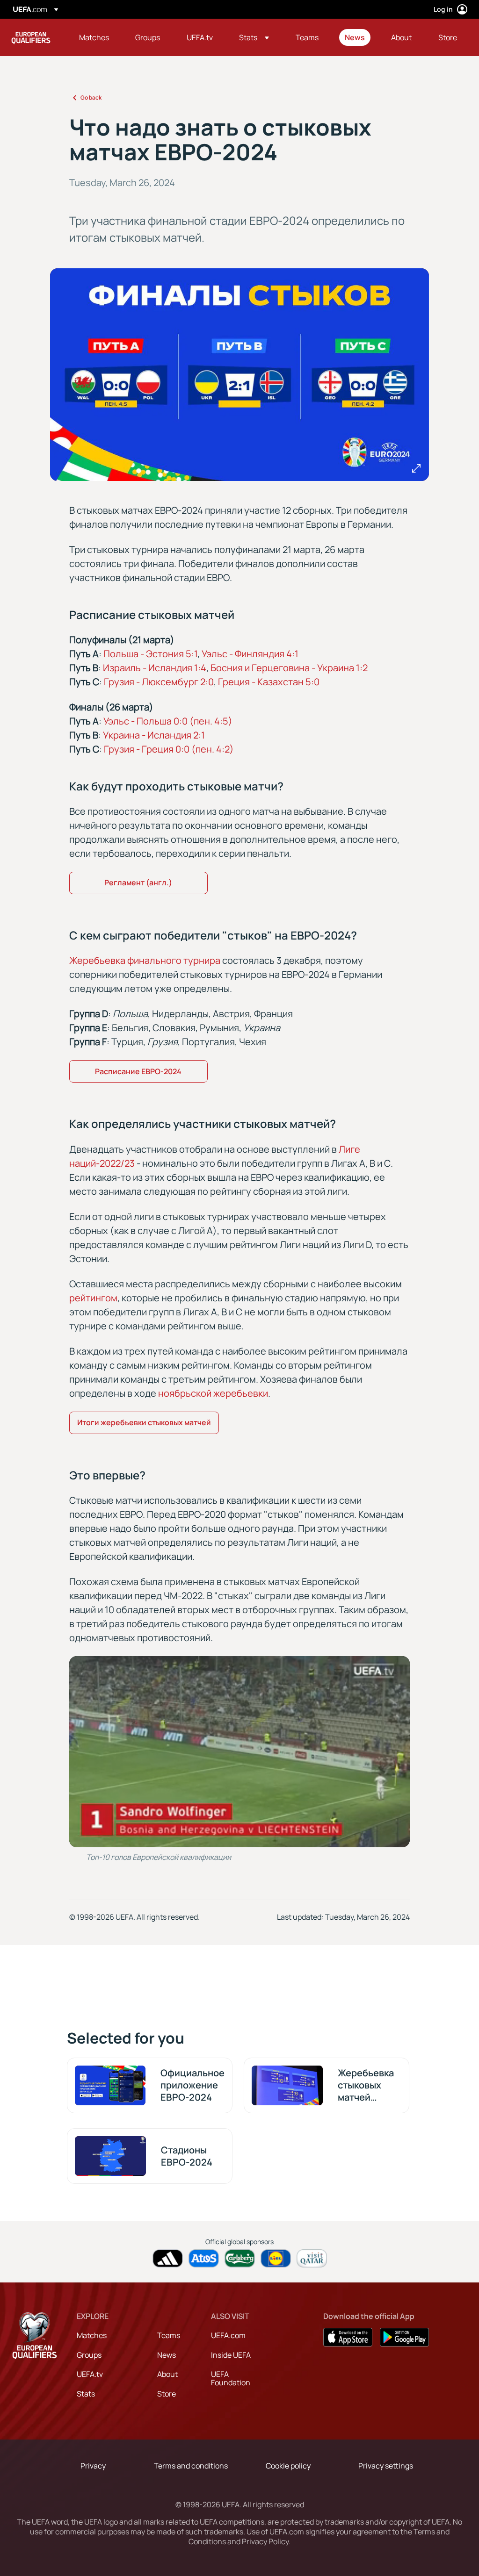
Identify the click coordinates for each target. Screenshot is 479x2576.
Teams (169, 2335)
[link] (94, 37)
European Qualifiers (31, 37)
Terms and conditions (191, 2466)
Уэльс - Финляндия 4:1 (250, 654)
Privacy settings (386, 2466)
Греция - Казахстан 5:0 (269, 682)
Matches (92, 2335)
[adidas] (168, 2258)
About (167, 2374)
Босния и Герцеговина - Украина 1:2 (289, 668)
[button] (254, 37)
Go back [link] (91, 97)
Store (167, 2394)
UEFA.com (228, 2335)
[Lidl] (276, 2258)
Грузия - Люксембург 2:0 (159, 682)
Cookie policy (288, 2466)
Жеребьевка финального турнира (145, 960)
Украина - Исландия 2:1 (154, 735)
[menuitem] (95, 37)
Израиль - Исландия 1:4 (155, 668)
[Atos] (204, 2258)
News (167, 2355)
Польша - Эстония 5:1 (150, 654)
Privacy (93, 2466)
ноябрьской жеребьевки (213, 1393)
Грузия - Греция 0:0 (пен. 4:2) (169, 749)
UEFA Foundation (231, 2378)
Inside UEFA (231, 2355)
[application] (239, 1752)
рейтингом (93, 1298)
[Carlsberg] (240, 2258)
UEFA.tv (90, 2374)
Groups (89, 2355)
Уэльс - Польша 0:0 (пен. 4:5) (168, 721)
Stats (86, 2394)
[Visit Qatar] (312, 2258)
